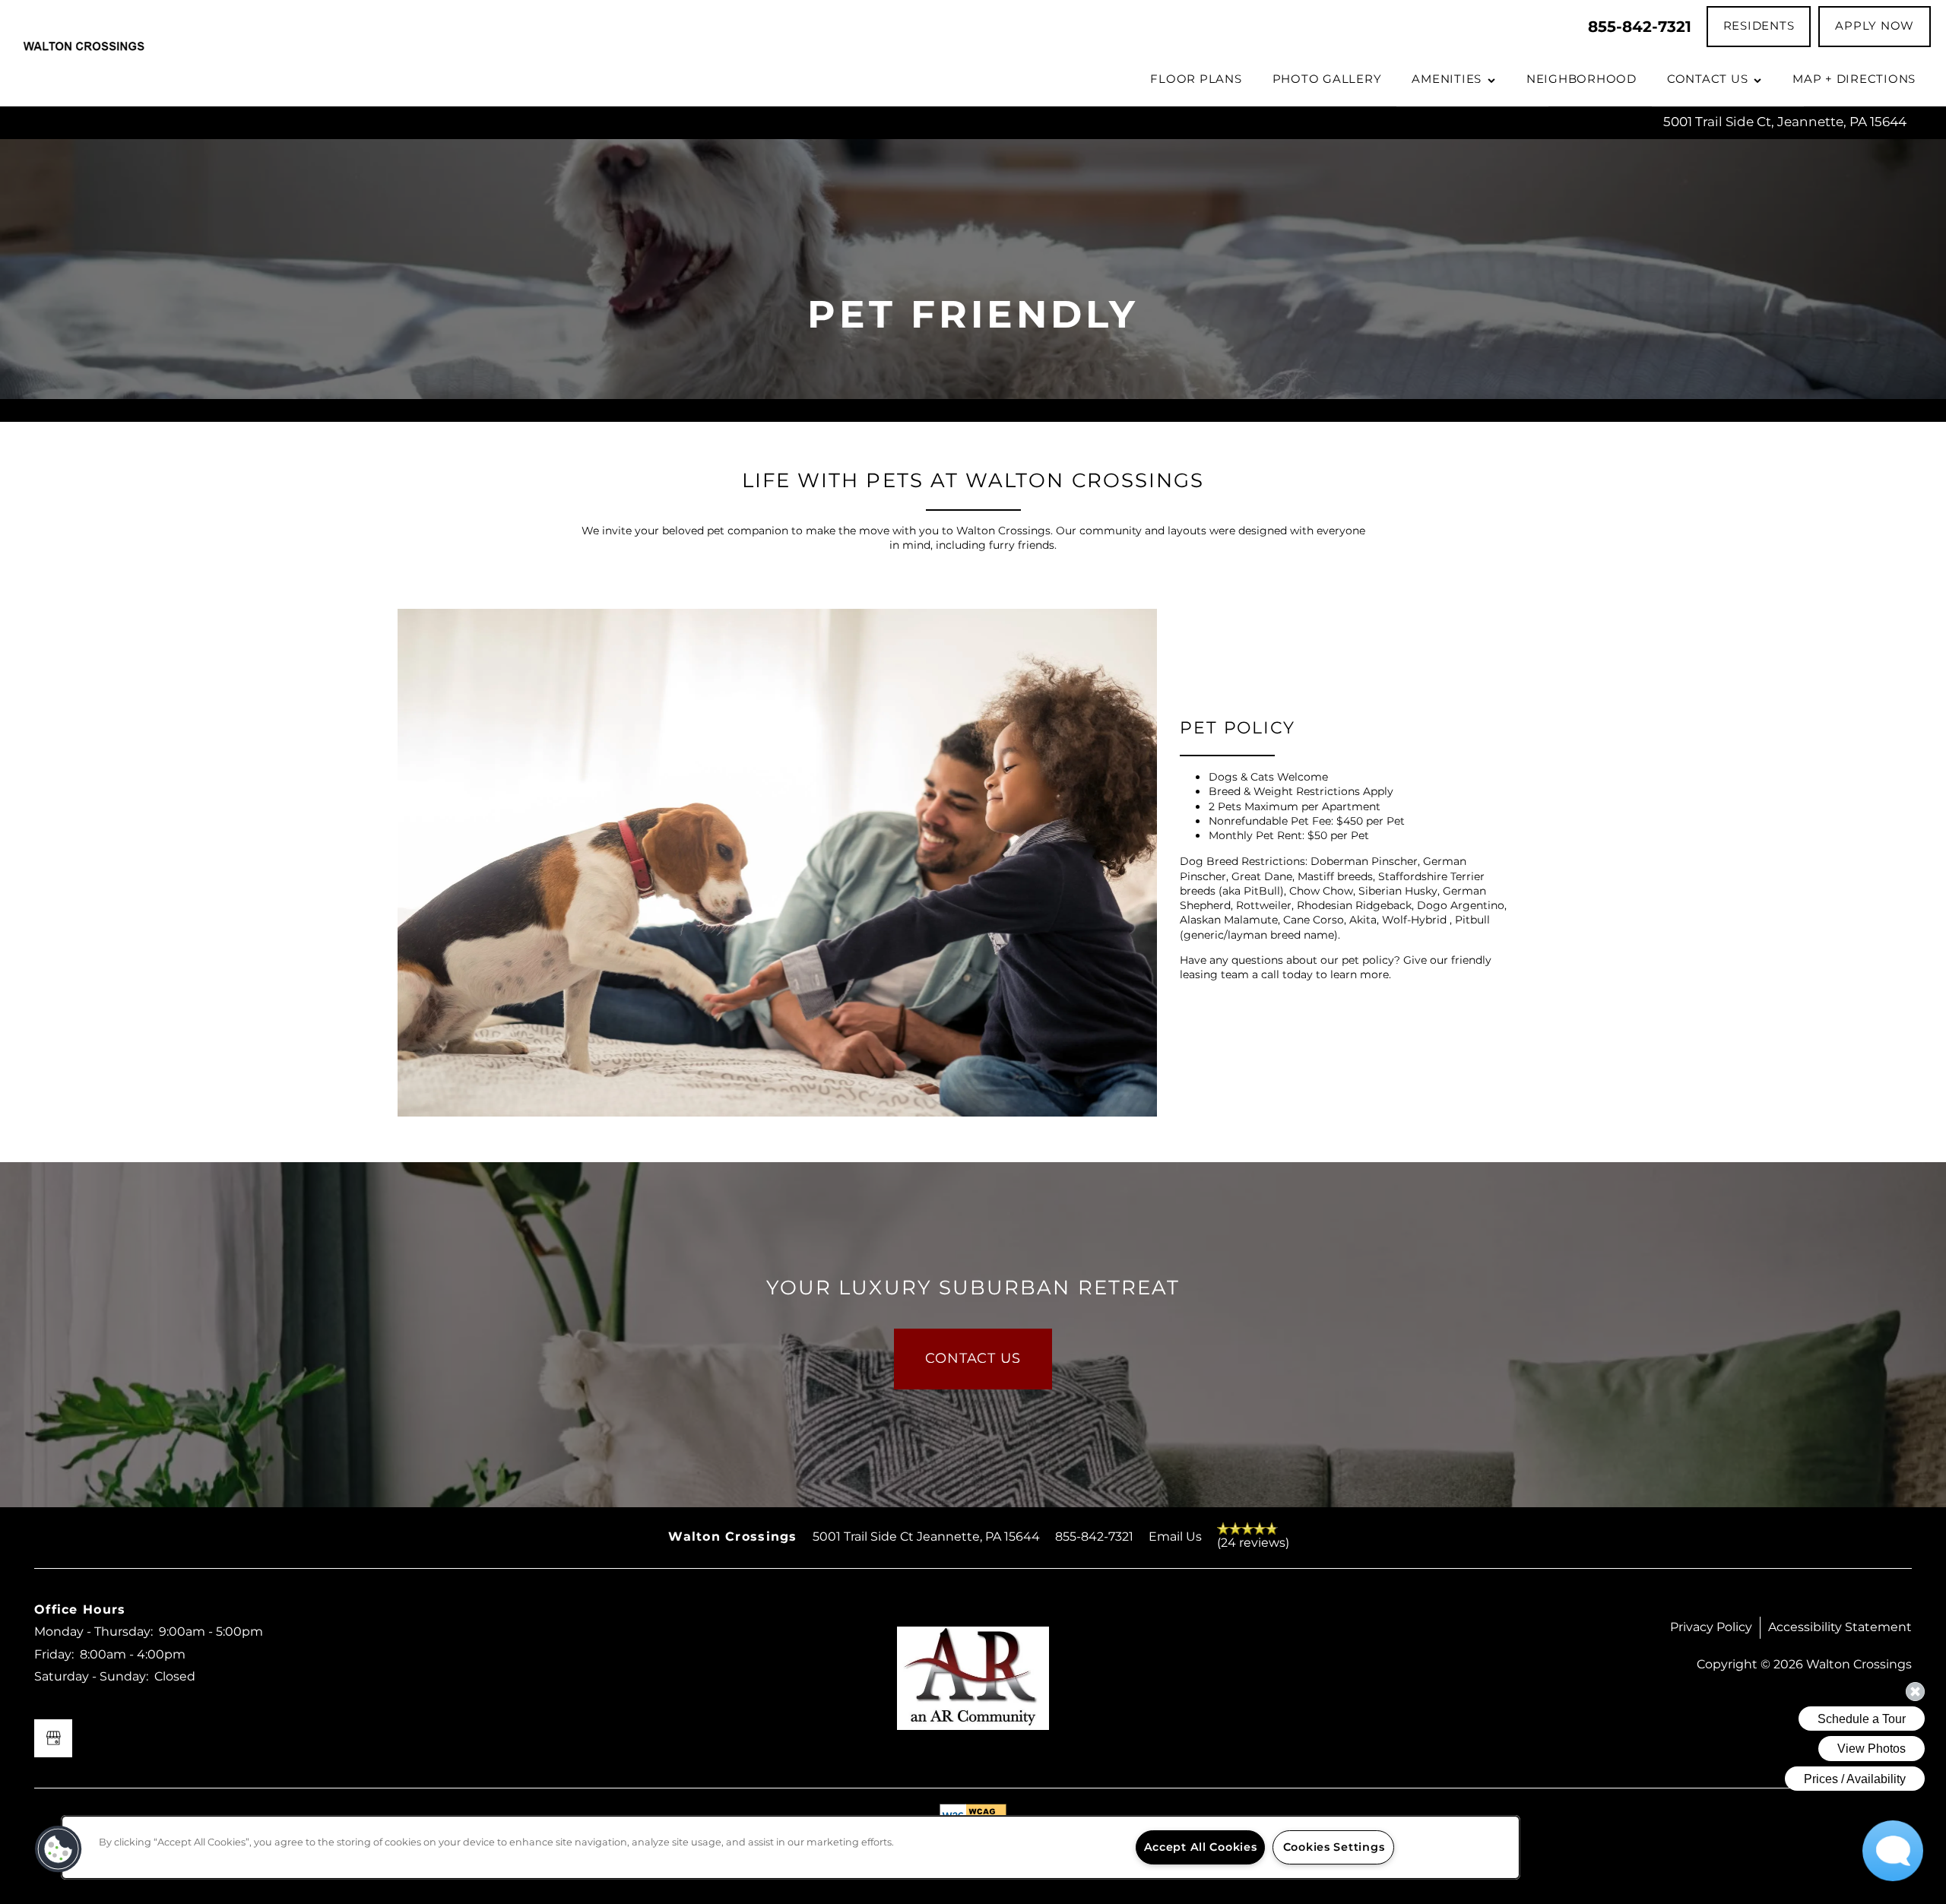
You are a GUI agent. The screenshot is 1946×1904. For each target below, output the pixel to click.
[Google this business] (53, 1738)
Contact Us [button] (973, 1359)
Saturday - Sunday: (91, 1677)
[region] (791, 1847)
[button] (1759, 27)
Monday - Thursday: (93, 1632)
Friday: (54, 1655)
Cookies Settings (1334, 1847)
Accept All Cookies (1201, 1847)
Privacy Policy (1711, 1627)
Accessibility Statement (1840, 1627)
